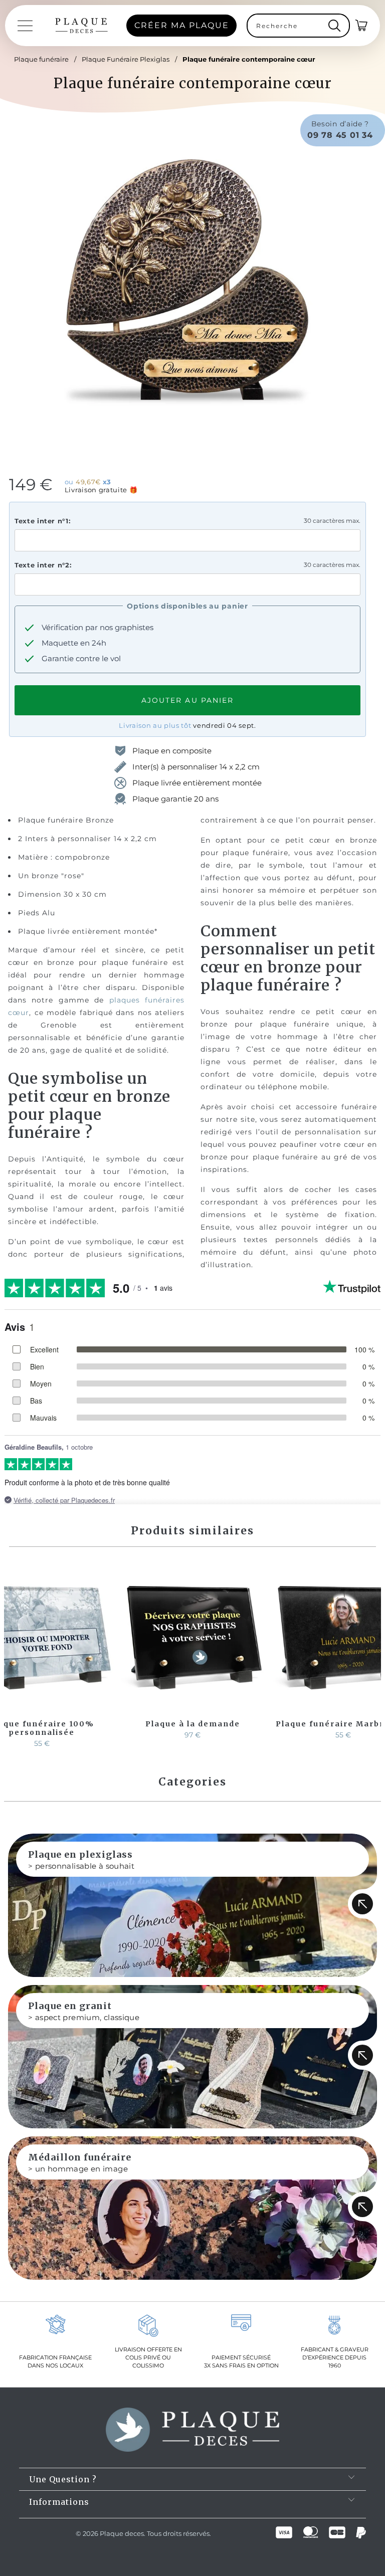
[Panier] (362, 26)
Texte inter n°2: (43, 565)
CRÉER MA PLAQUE (182, 25)
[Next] (371, 1656)
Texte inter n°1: (42, 521)
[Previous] (14, 1656)
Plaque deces (122, 2533)
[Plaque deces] (81, 26)
